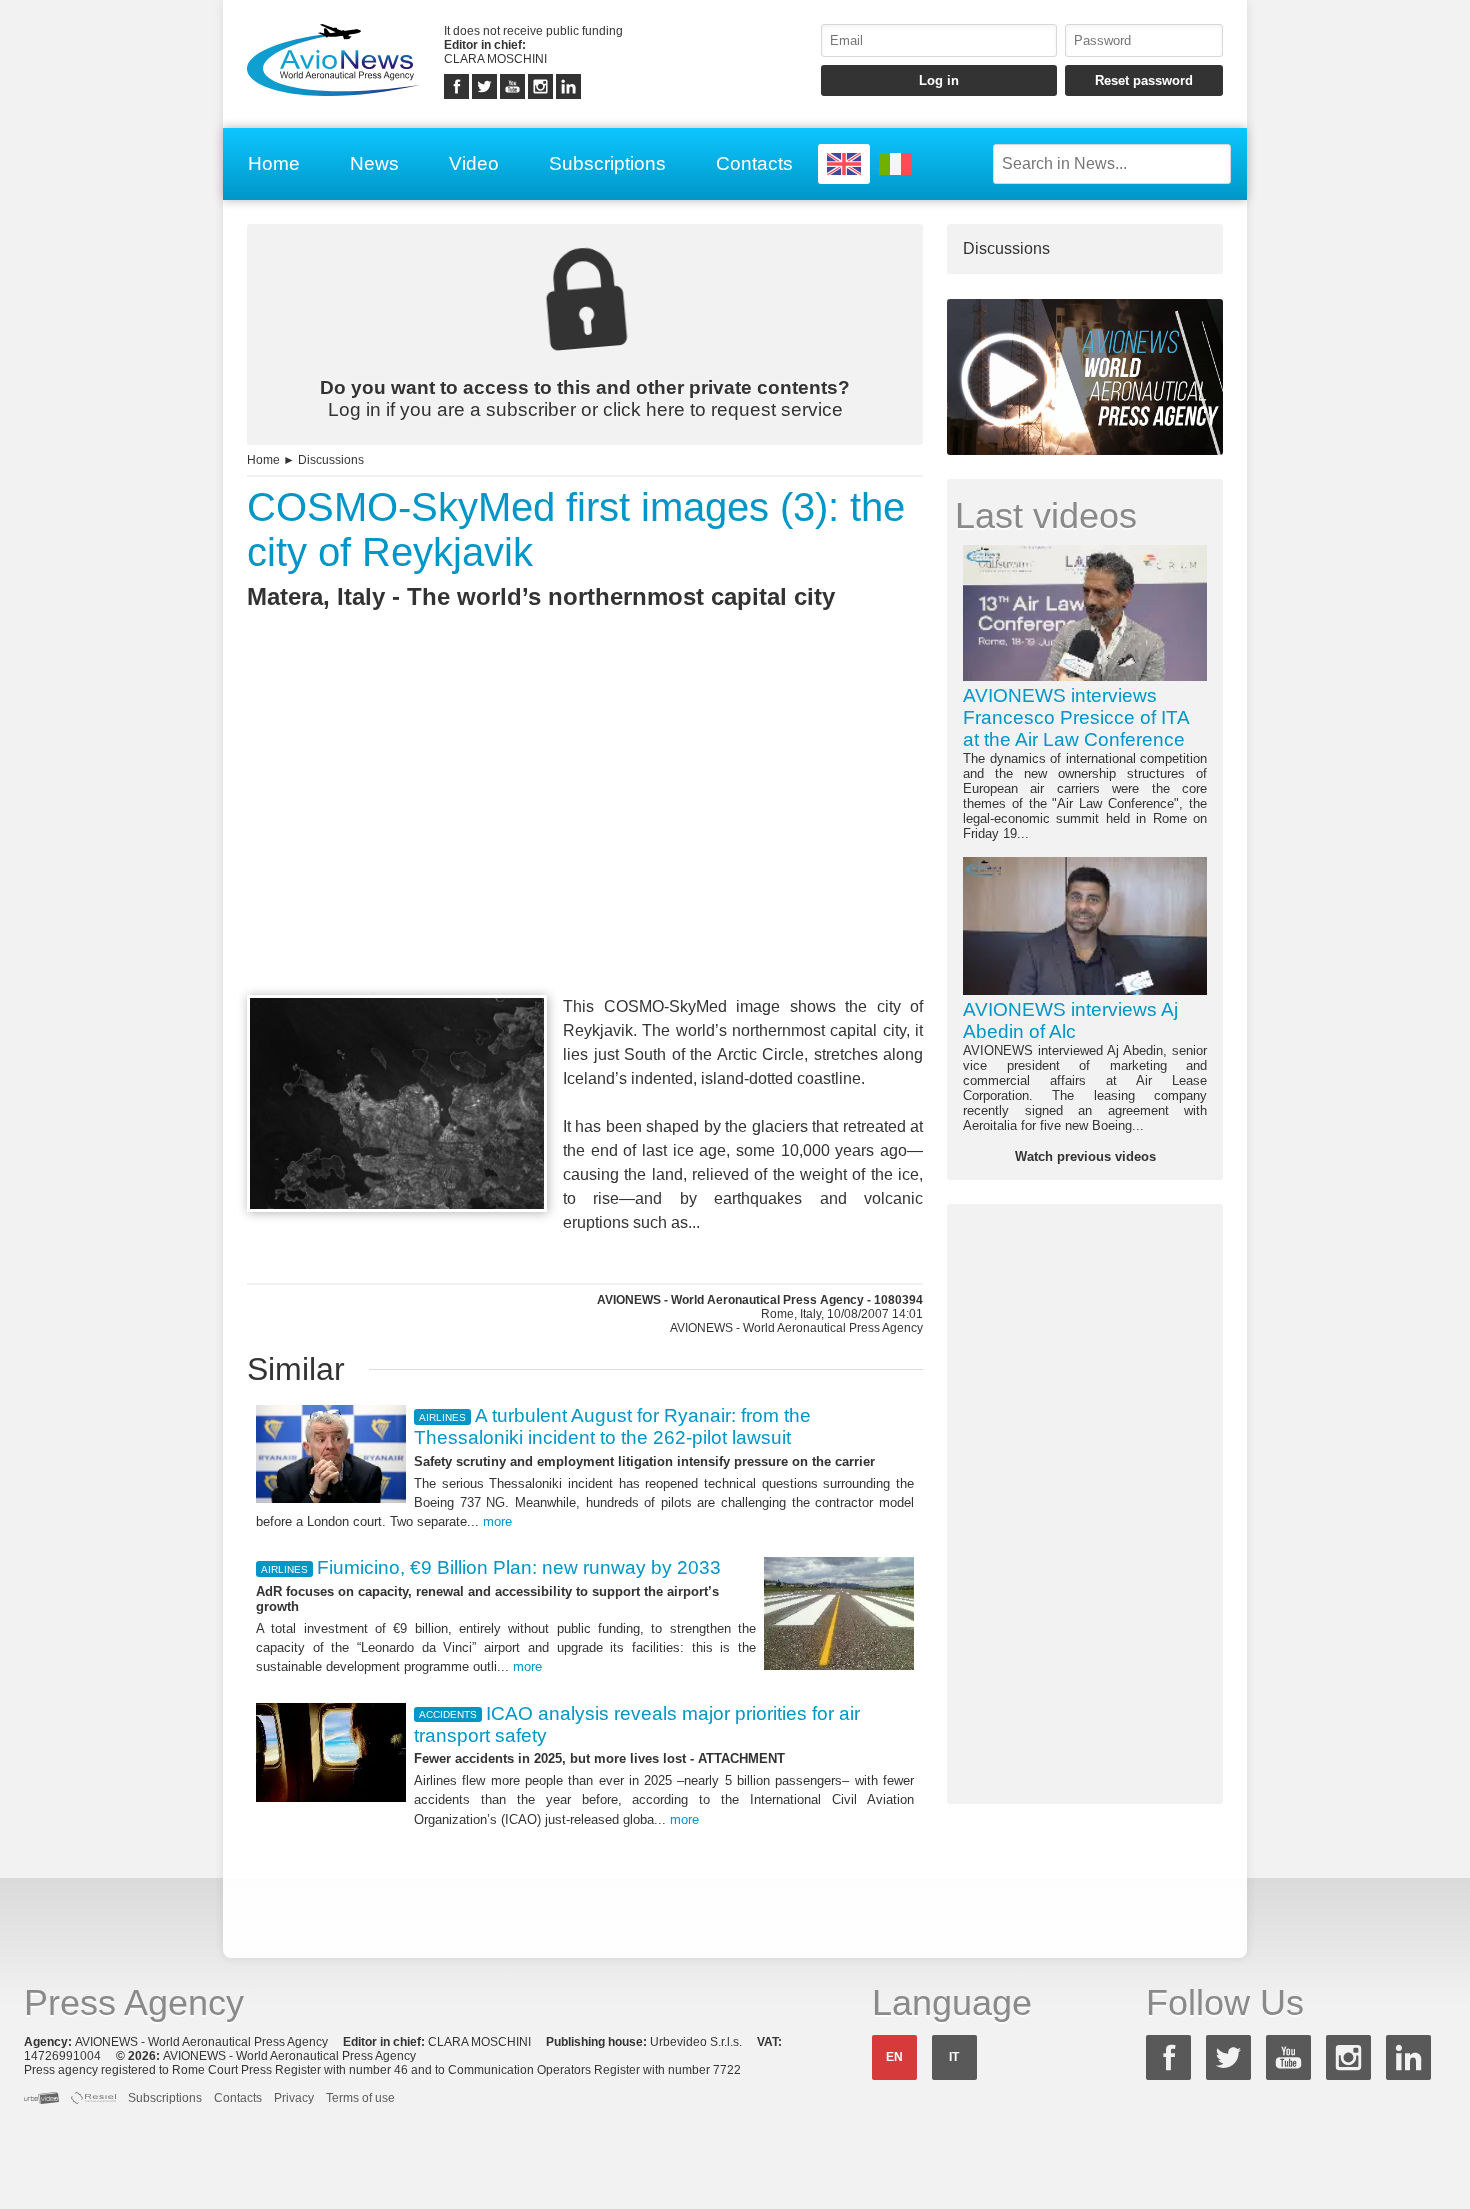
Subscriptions (607, 163)
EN (894, 2057)
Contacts (754, 163)
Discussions (331, 460)
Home (274, 163)
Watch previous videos (1085, 1156)
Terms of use (360, 2098)
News (374, 163)
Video (474, 163)
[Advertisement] (585, 839)
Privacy (294, 2098)
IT (954, 2057)
